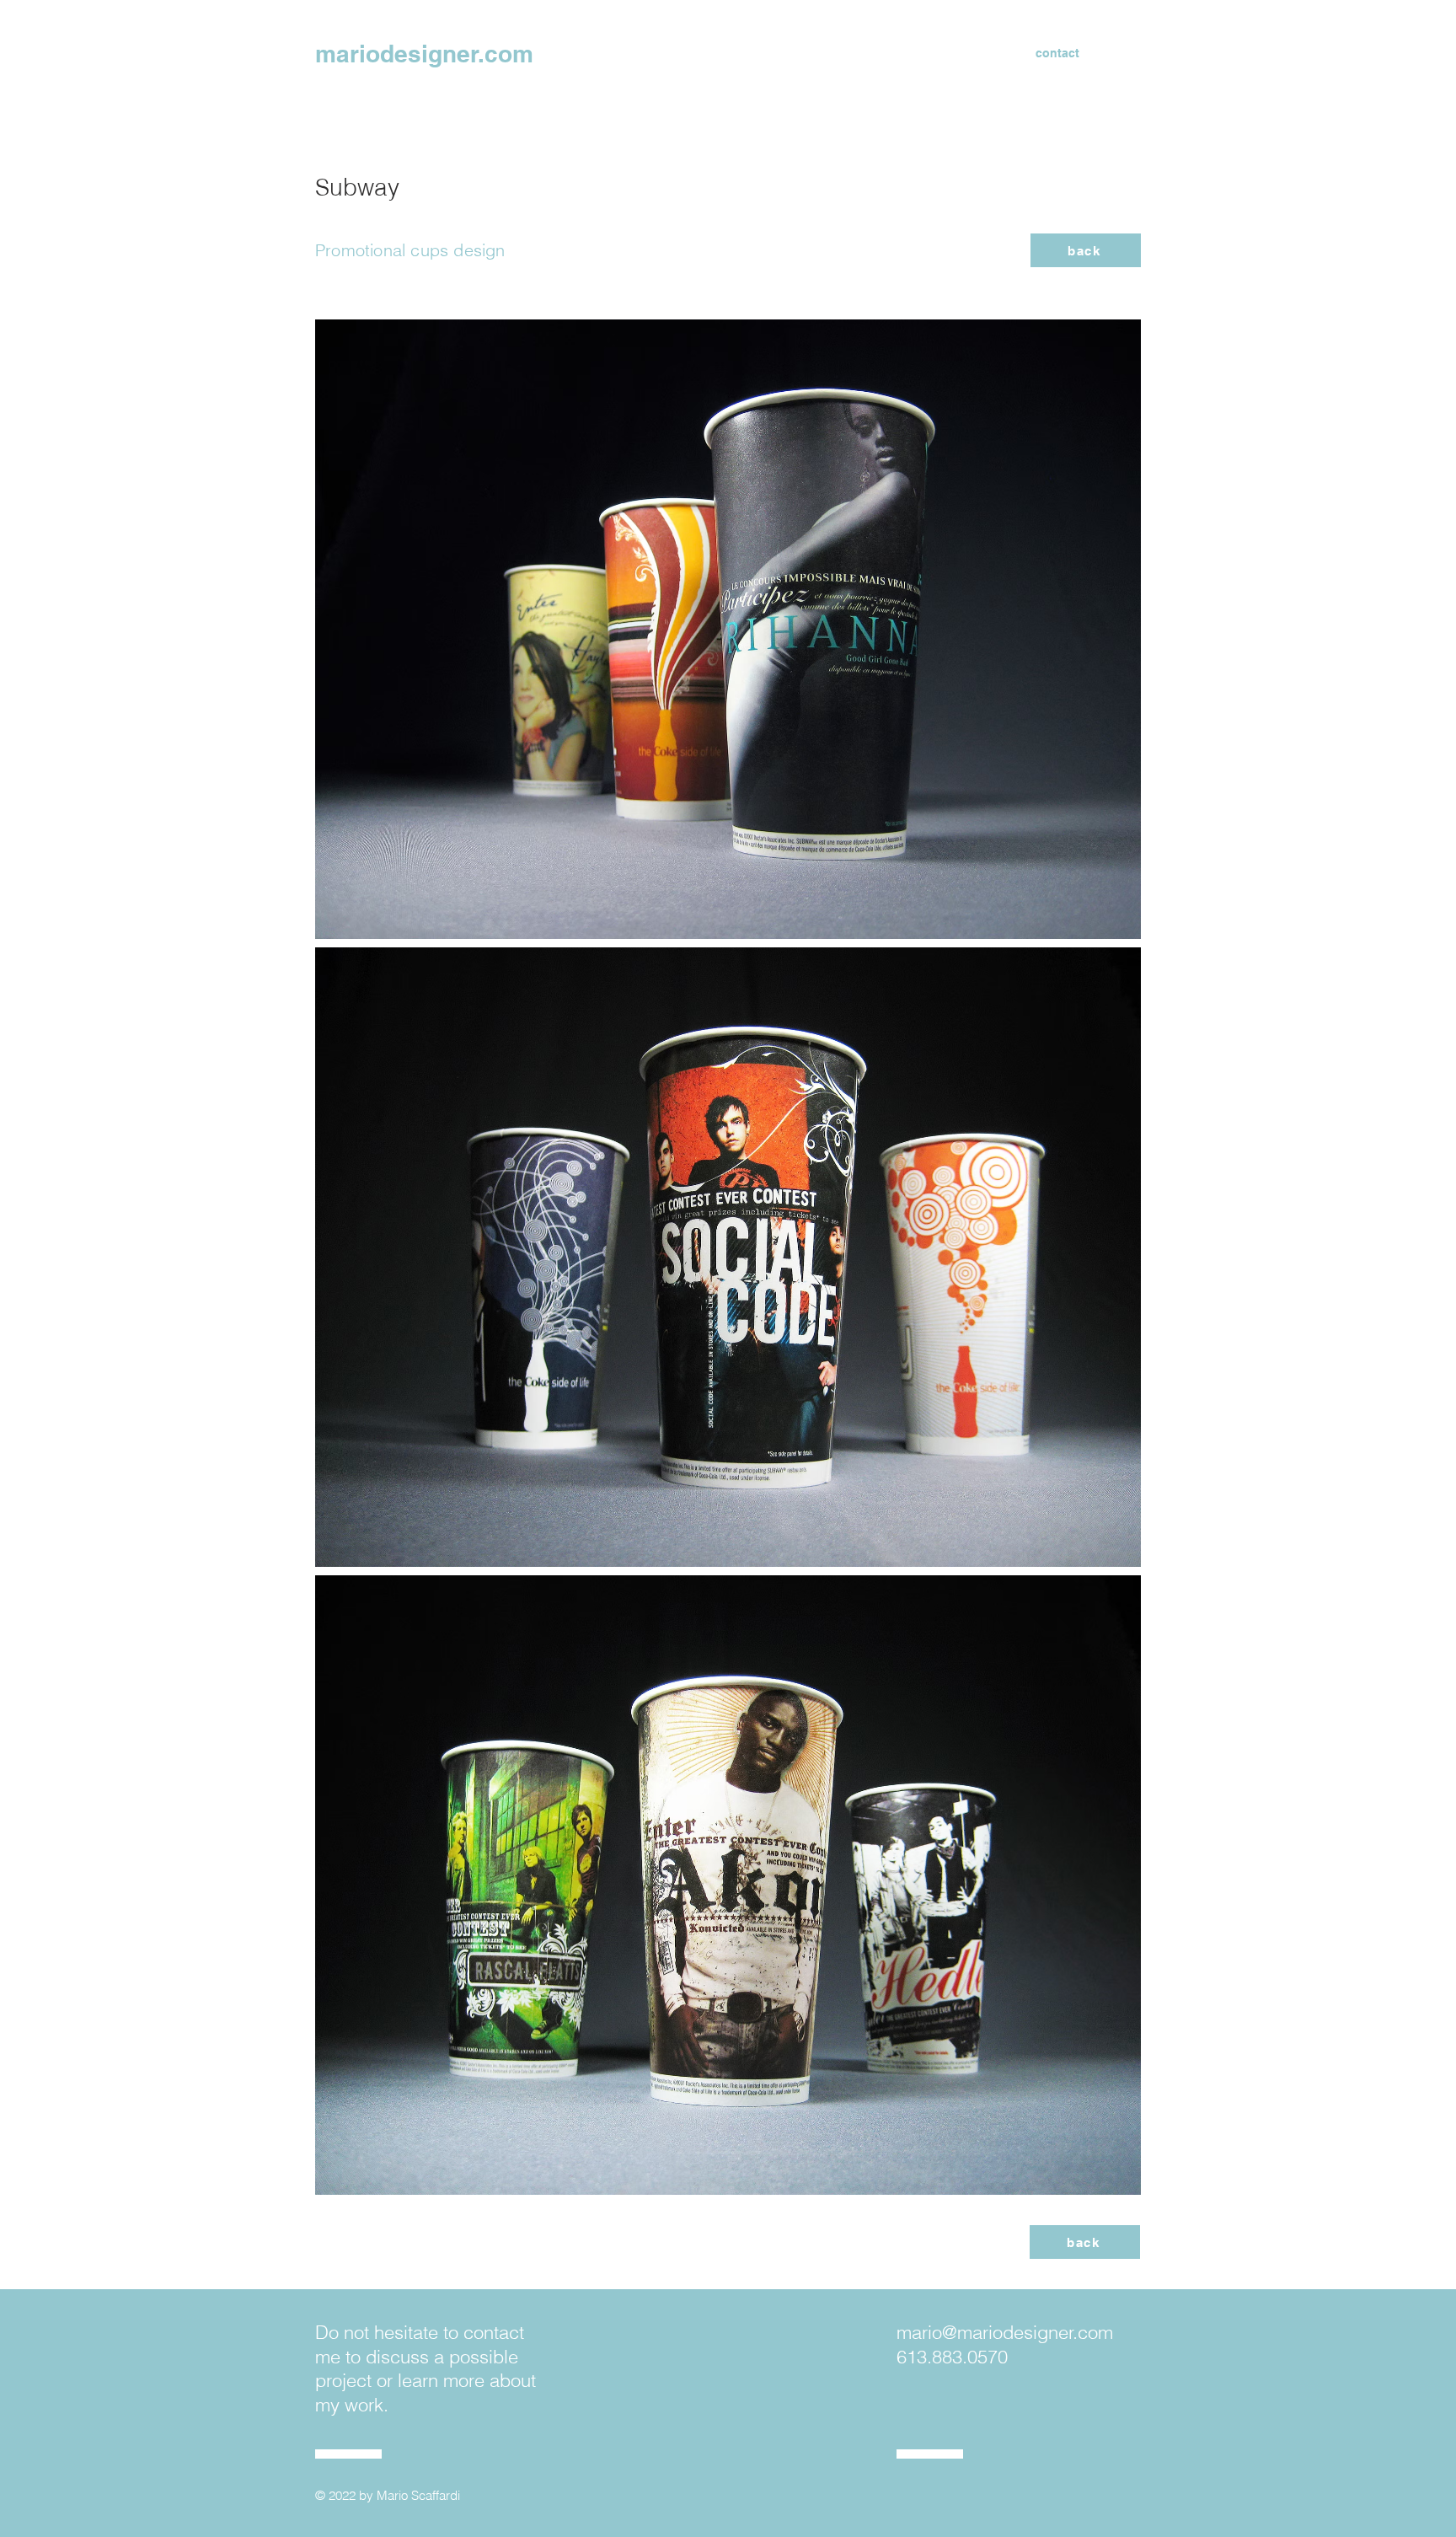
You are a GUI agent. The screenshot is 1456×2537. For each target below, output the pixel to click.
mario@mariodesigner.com (1005, 2332)
